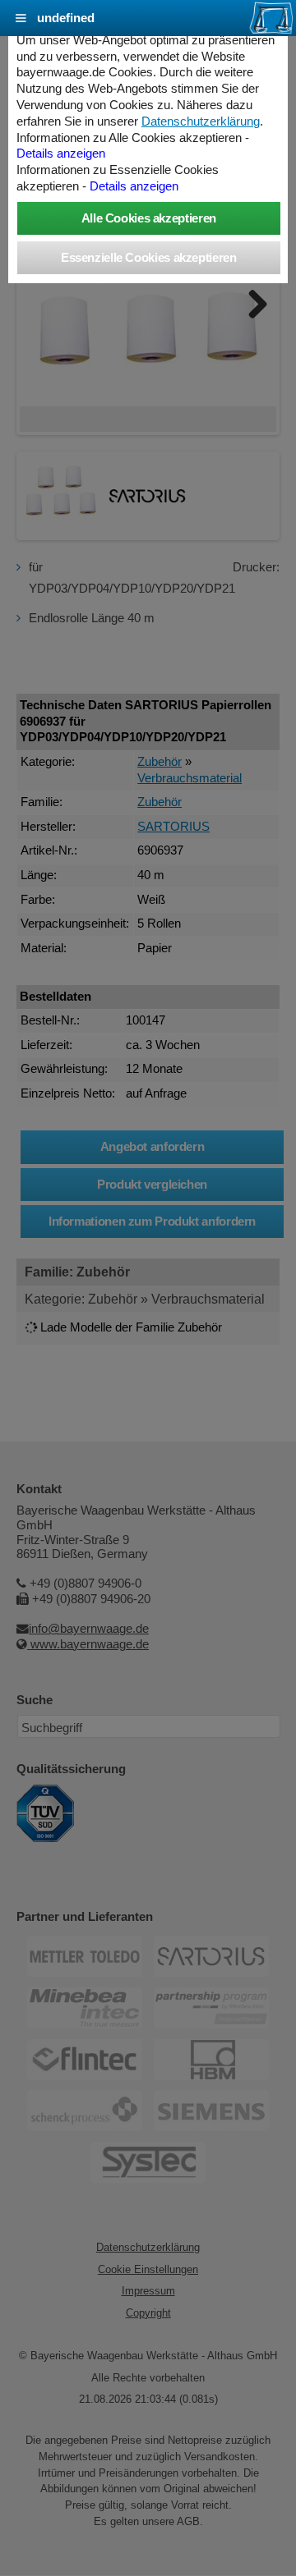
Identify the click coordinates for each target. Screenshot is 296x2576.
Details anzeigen (61, 154)
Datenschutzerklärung (201, 121)
